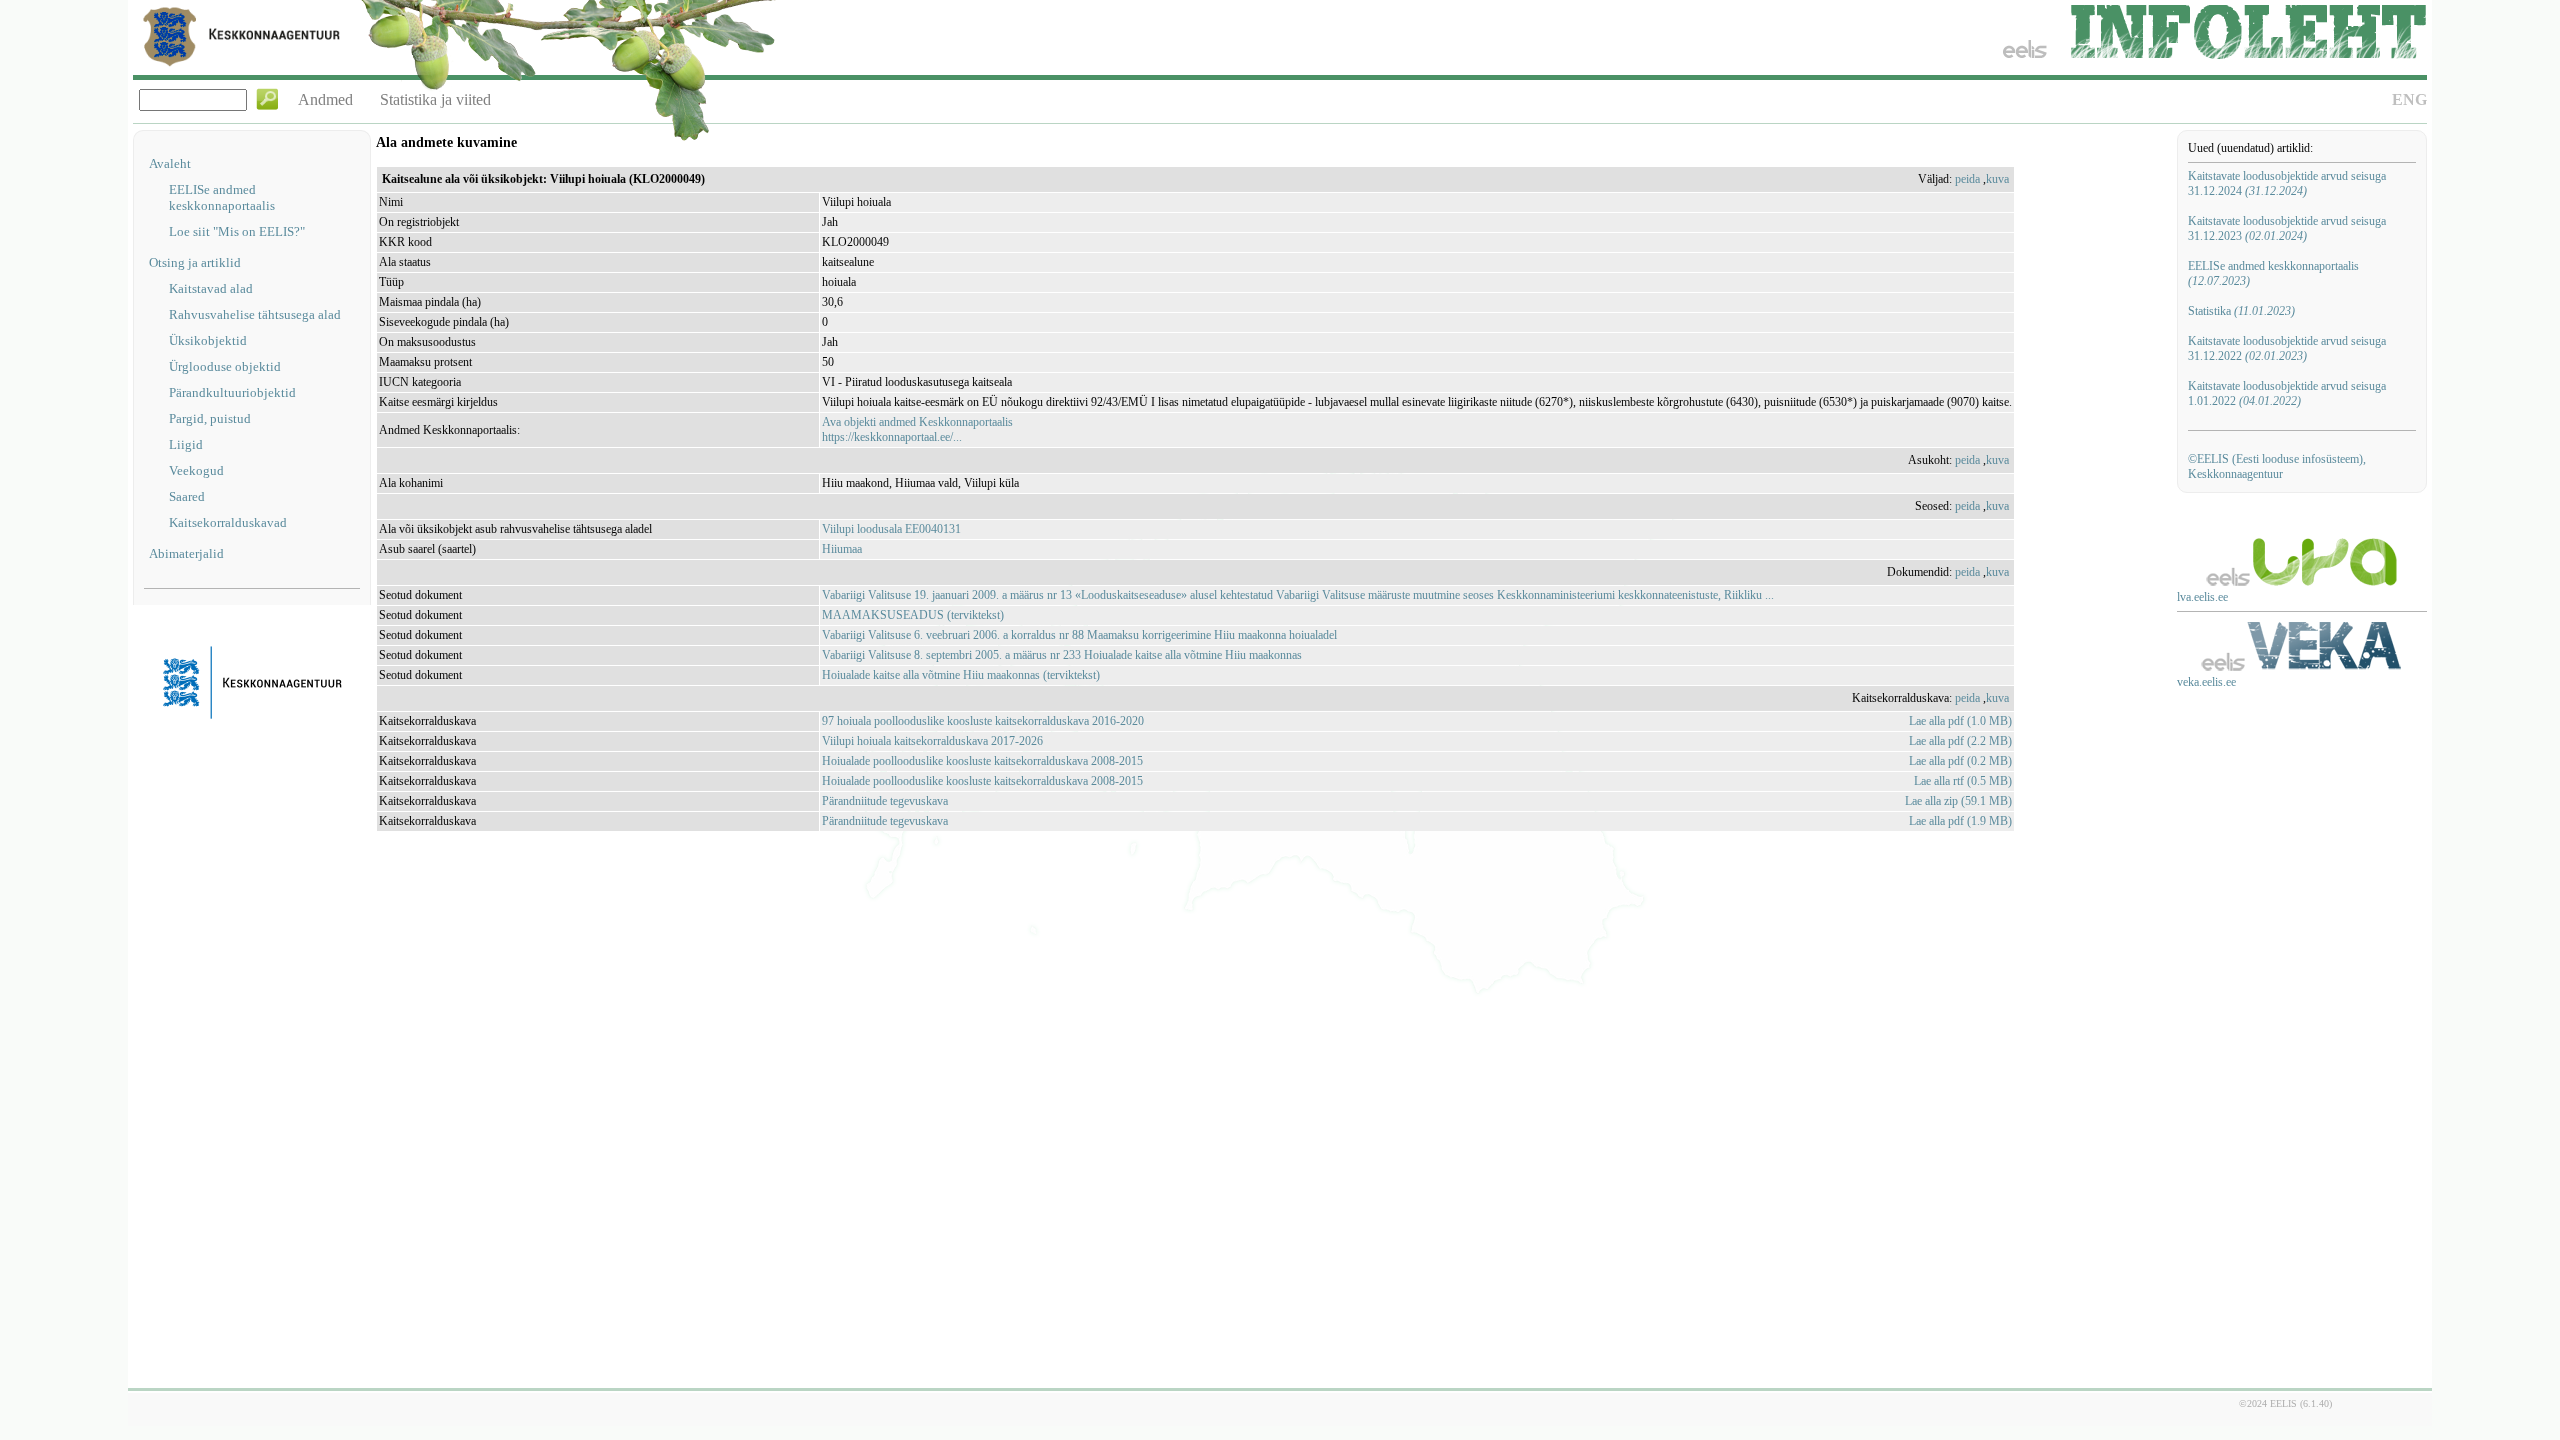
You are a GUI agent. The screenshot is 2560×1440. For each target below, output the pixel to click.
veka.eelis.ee (2206, 682)
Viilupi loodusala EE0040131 (891, 529)
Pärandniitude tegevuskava (885, 801)
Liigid (186, 444)
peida (1967, 179)
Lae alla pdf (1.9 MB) (1960, 821)
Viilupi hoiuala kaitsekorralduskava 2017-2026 (932, 741)
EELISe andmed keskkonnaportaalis (222, 197)
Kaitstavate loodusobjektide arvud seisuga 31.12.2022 (2287, 348)
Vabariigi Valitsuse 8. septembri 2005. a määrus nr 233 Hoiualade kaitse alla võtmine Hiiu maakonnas (1062, 655)
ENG (2409, 99)
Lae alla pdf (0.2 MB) (1960, 761)
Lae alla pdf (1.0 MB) (1960, 721)
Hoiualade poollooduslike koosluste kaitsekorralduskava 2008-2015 (982, 761)
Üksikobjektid (208, 340)
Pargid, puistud (210, 418)
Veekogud (196, 470)
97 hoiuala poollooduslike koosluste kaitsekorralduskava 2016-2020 (983, 721)
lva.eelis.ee (2202, 597)
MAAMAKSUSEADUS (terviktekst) (913, 615)
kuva (1997, 179)
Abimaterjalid (186, 553)
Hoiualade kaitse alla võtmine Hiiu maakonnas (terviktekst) (961, 675)
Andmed (325, 99)
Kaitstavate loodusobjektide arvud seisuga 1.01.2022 (2287, 393)
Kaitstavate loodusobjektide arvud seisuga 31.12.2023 (2287, 228)
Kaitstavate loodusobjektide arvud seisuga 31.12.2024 (2287, 183)
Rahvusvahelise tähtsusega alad (255, 314)
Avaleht (170, 163)
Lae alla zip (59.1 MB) (1958, 801)
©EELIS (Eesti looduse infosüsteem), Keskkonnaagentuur (2277, 466)
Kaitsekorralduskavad (228, 522)
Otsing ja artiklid (195, 262)
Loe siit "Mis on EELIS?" (237, 231)
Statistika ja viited (435, 99)
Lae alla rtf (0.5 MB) (1963, 781)
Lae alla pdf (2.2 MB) (1960, 741)
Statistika (2241, 311)
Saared (187, 496)
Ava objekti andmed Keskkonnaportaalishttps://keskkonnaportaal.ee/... (917, 429)
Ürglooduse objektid (225, 366)
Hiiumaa (842, 549)
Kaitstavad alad (211, 288)
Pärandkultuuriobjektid (232, 392)
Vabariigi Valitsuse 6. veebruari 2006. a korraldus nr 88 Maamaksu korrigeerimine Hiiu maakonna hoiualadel (1079, 635)
